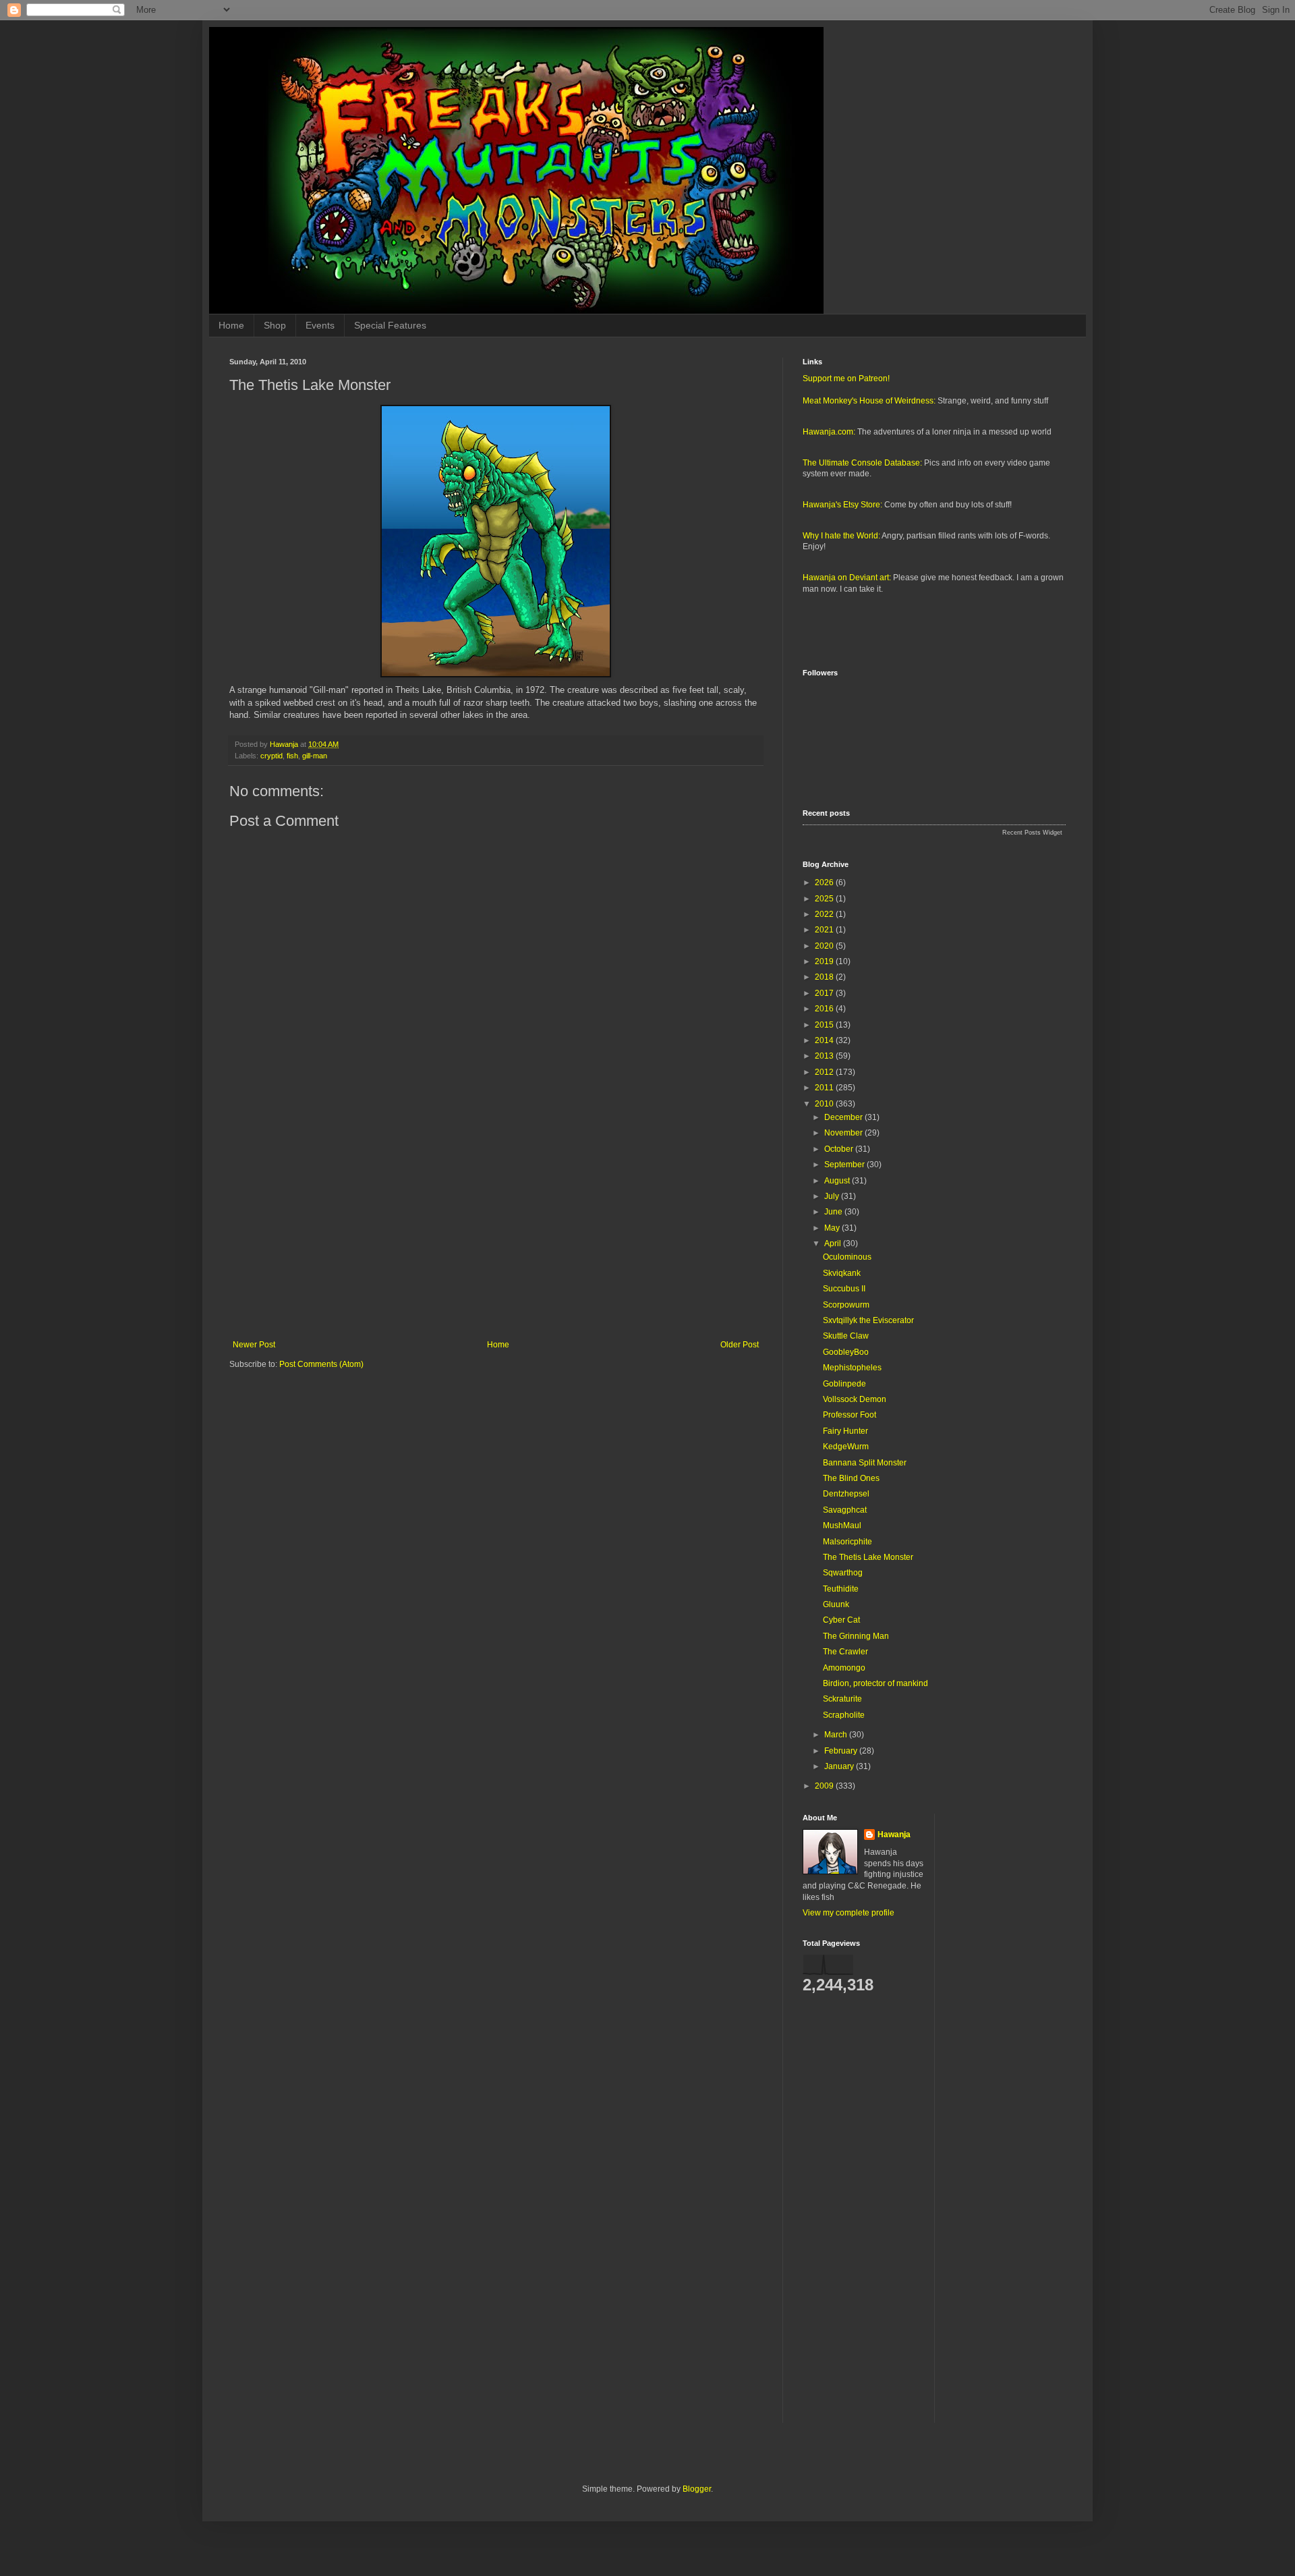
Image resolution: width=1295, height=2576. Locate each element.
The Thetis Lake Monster (868, 1557)
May (833, 1228)
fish (292, 756)
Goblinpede (844, 1384)
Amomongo (844, 1668)
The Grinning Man (856, 1636)
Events (320, 325)
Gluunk (836, 1604)
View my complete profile (848, 1913)
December (844, 1117)
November (844, 1133)
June (834, 1212)
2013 (825, 1056)
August (838, 1181)
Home (231, 325)
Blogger (697, 2489)
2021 (825, 930)
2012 (825, 1072)
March (837, 1735)
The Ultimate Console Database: (862, 463)
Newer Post (254, 1345)
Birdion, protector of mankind (875, 1683)
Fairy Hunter (845, 1431)
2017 (825, 993)
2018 (825, 977)
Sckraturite (842, 1699)
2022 (825, 914)
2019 (825, 961)
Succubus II (844, 1289)
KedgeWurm (846, 1447)
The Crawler (845, 1652)
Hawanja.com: (829, 432)
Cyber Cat (841, 1620)
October (840, 1149)
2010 (825, 1104)
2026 (825, 883)
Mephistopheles (852, 1368)
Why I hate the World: (841, 536)
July (833, 1196)
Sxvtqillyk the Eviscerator (868, 1320)
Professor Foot (850, 1415)
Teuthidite (841, 1589)
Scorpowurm (846, 1305)
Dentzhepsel (846, 1494)
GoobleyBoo (846, 1352)
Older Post (740, 1345)
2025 (825, 899)
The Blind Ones (851, 1478)
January (840, 1766)
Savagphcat (845, 1510)
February (842, 1751)
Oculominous (847, 1257)
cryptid (271, 756)
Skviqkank (842, 1273)
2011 (825, 1088)
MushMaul (842, 1525)
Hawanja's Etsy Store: (842, 505)
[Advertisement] (496, 1229)
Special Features (390, 325)
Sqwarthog (843, 1573)
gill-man (315, 756)
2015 (825, 1025)
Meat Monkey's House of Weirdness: (869, 401)
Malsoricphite (847, 1542)
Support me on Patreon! (846, 379)
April (834, 1243)
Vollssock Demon (855, 1399)
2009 (825, 1786)
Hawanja (894, 1835)
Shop (275, 325)
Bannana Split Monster (865, 1463)
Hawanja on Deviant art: (847, 578)
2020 (825, 946)
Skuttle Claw (846, 1336)
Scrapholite (844, 1715)
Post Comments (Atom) (321, 1364)
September (845, 1165)
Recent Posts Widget (1032, 833)
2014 (825, 1040)
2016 (825, 1009)
